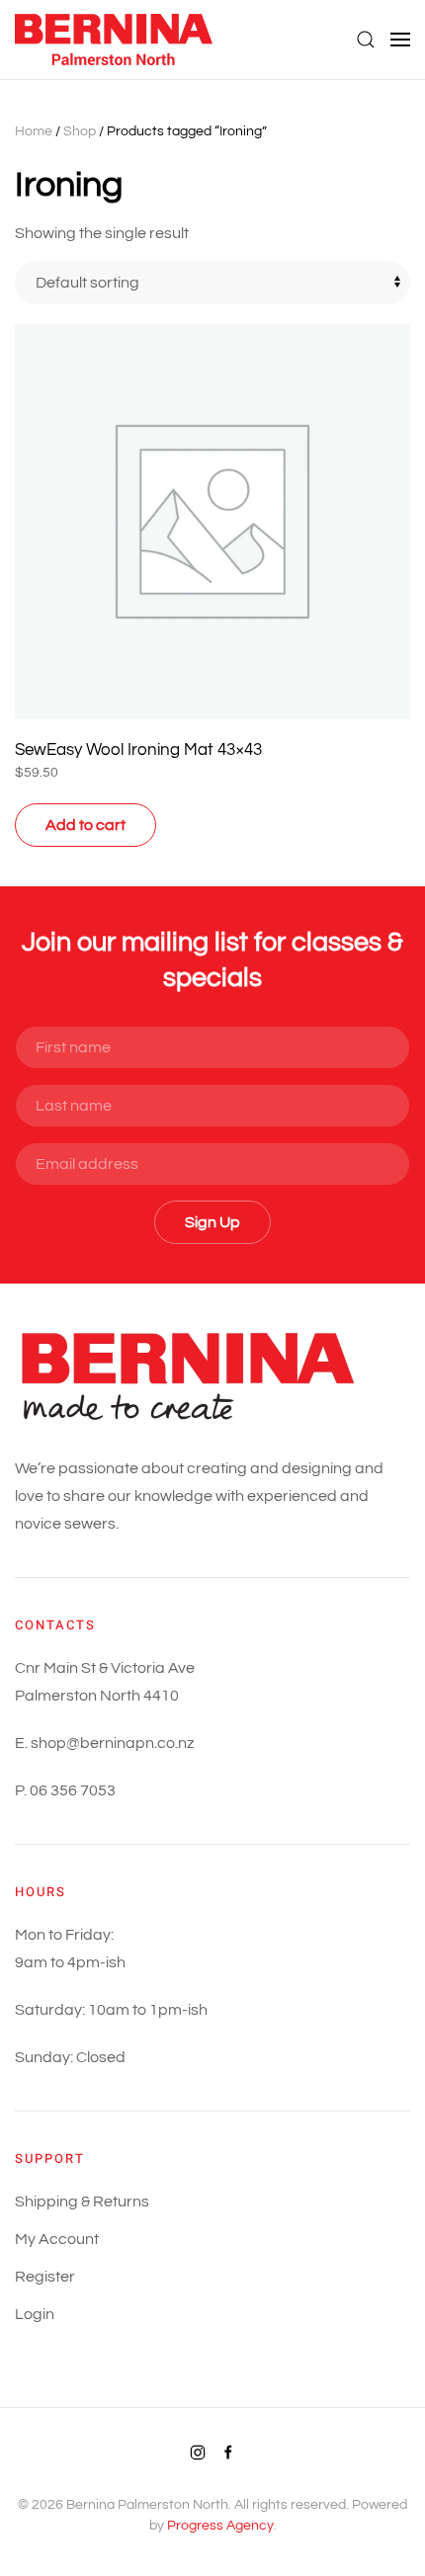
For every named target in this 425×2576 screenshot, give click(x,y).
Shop (80, 131)
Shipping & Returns (82, 2202)
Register (45, 2277)
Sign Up (212, 1222)
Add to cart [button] (85, 825)
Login (35, 2314)
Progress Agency (220, 2526)
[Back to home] (116, 40)
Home (34, 131)
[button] (366, 40)
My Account (57, 2239)
